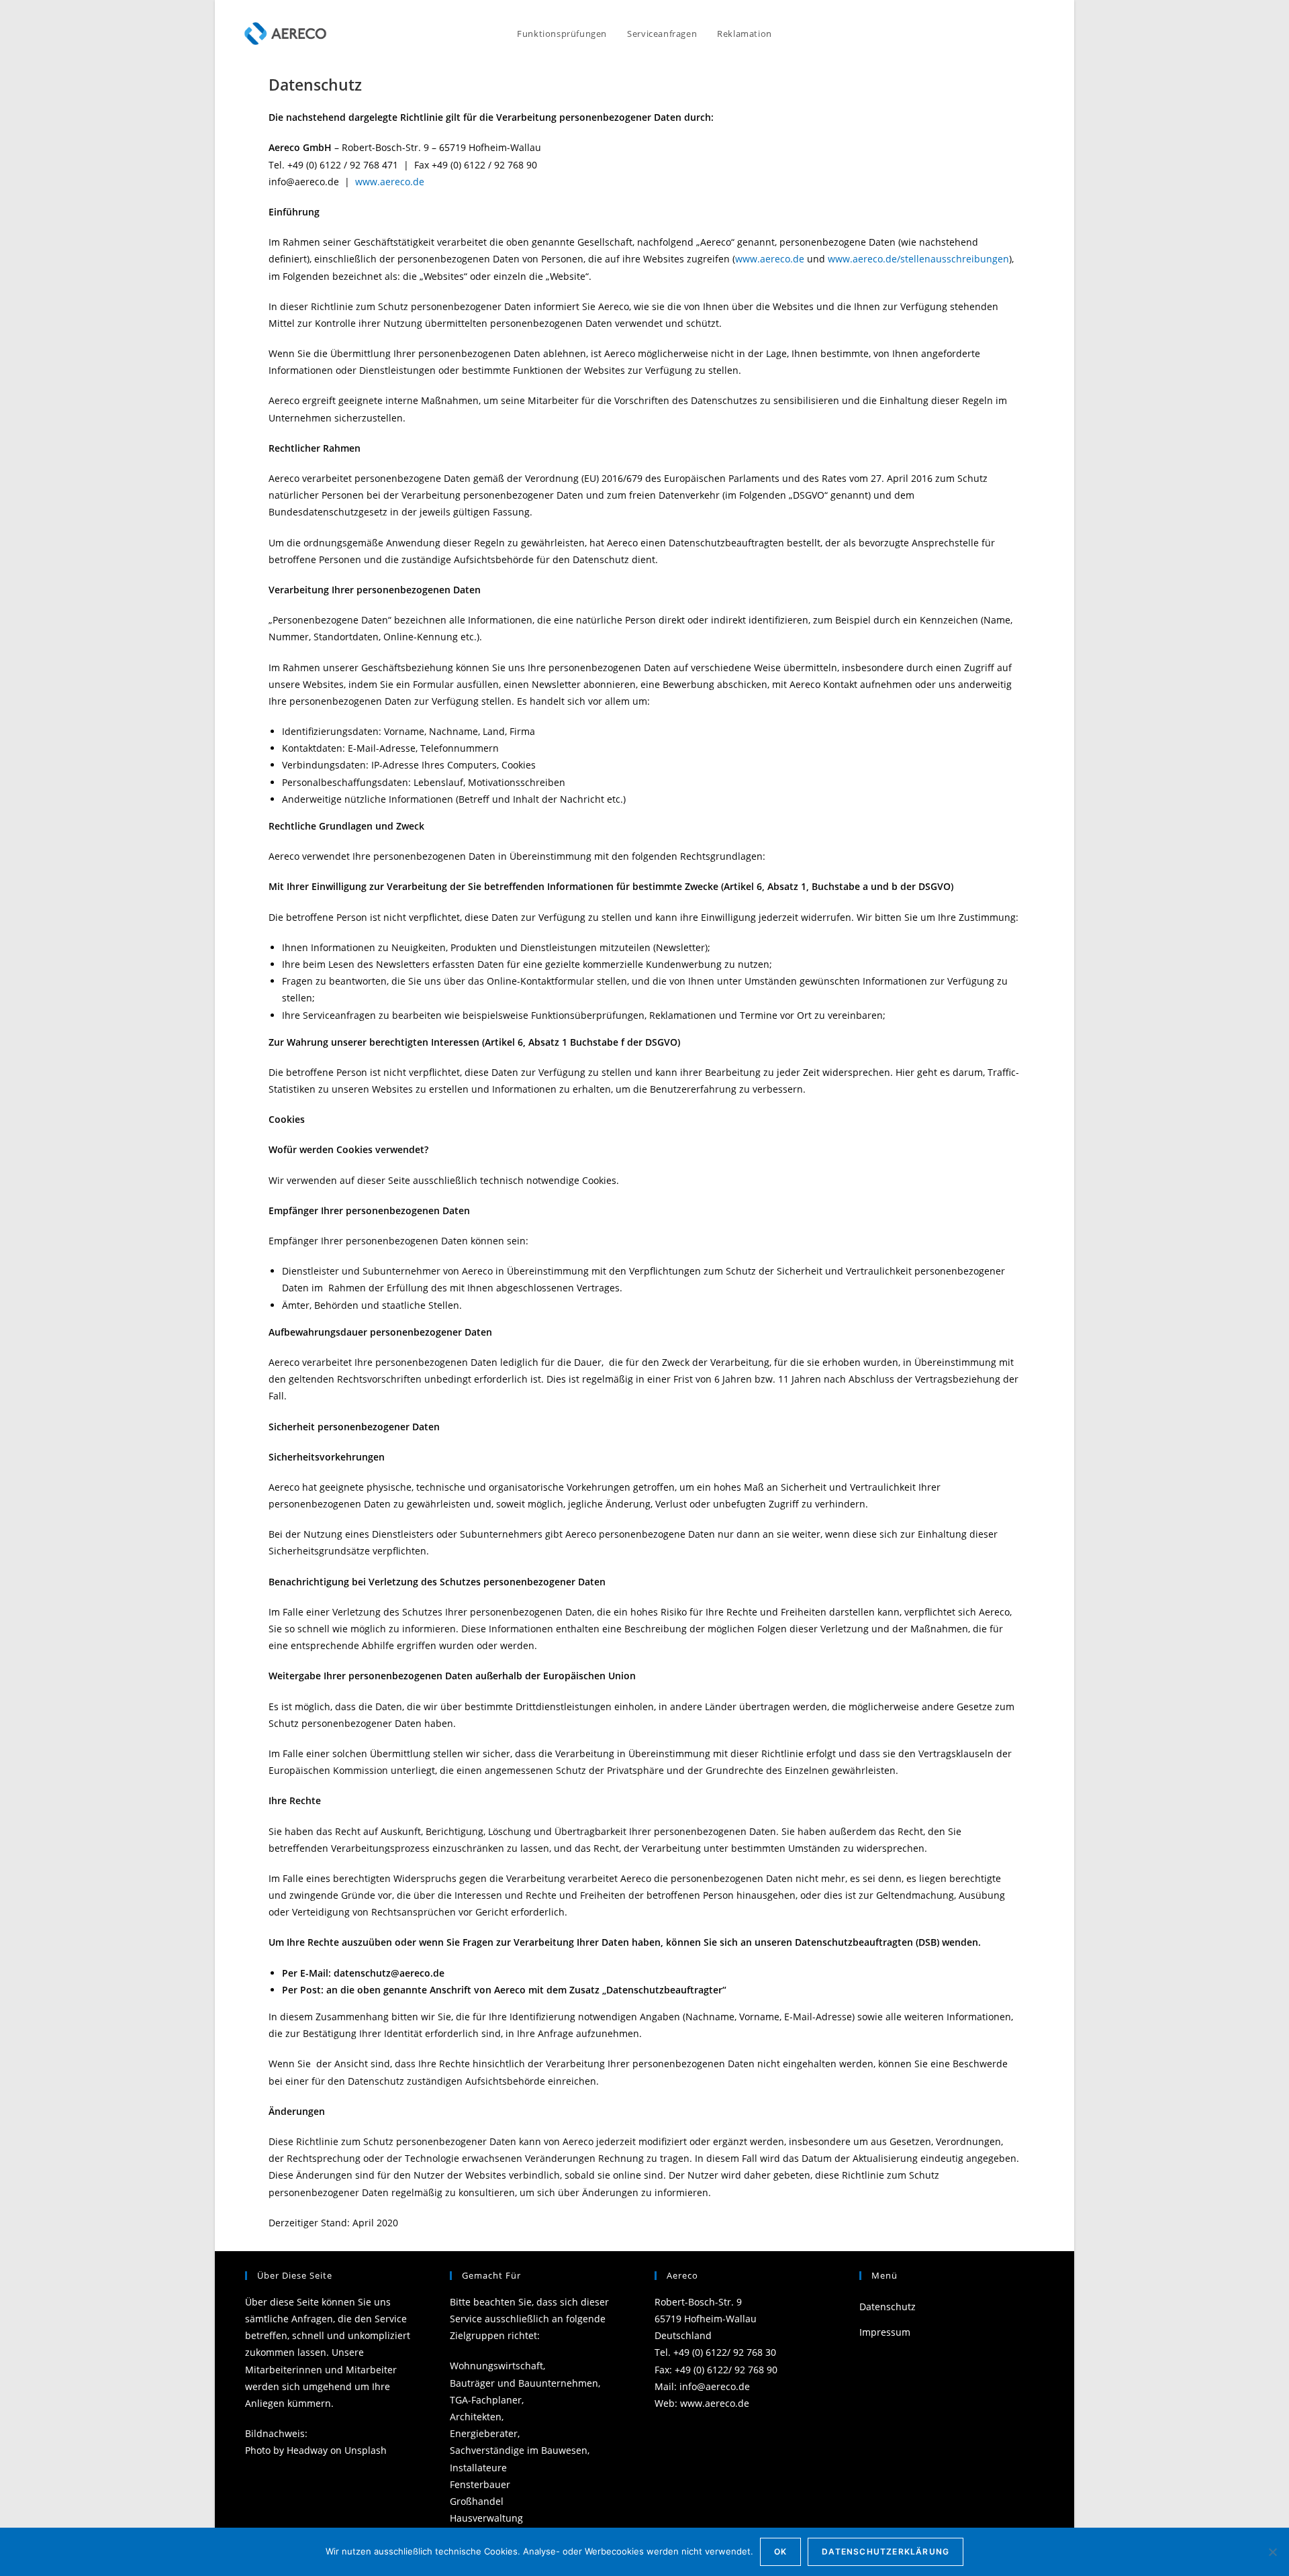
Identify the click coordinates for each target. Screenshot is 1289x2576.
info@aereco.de (715, 2386)
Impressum (885, 2332)
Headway (307, 2450)
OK (780, 2552)
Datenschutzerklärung (886, 2552)
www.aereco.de (390, 182)
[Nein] (1272, 2552)
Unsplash (366, 2450)
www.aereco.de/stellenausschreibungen (918, 259)
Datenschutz (888, 2307)
